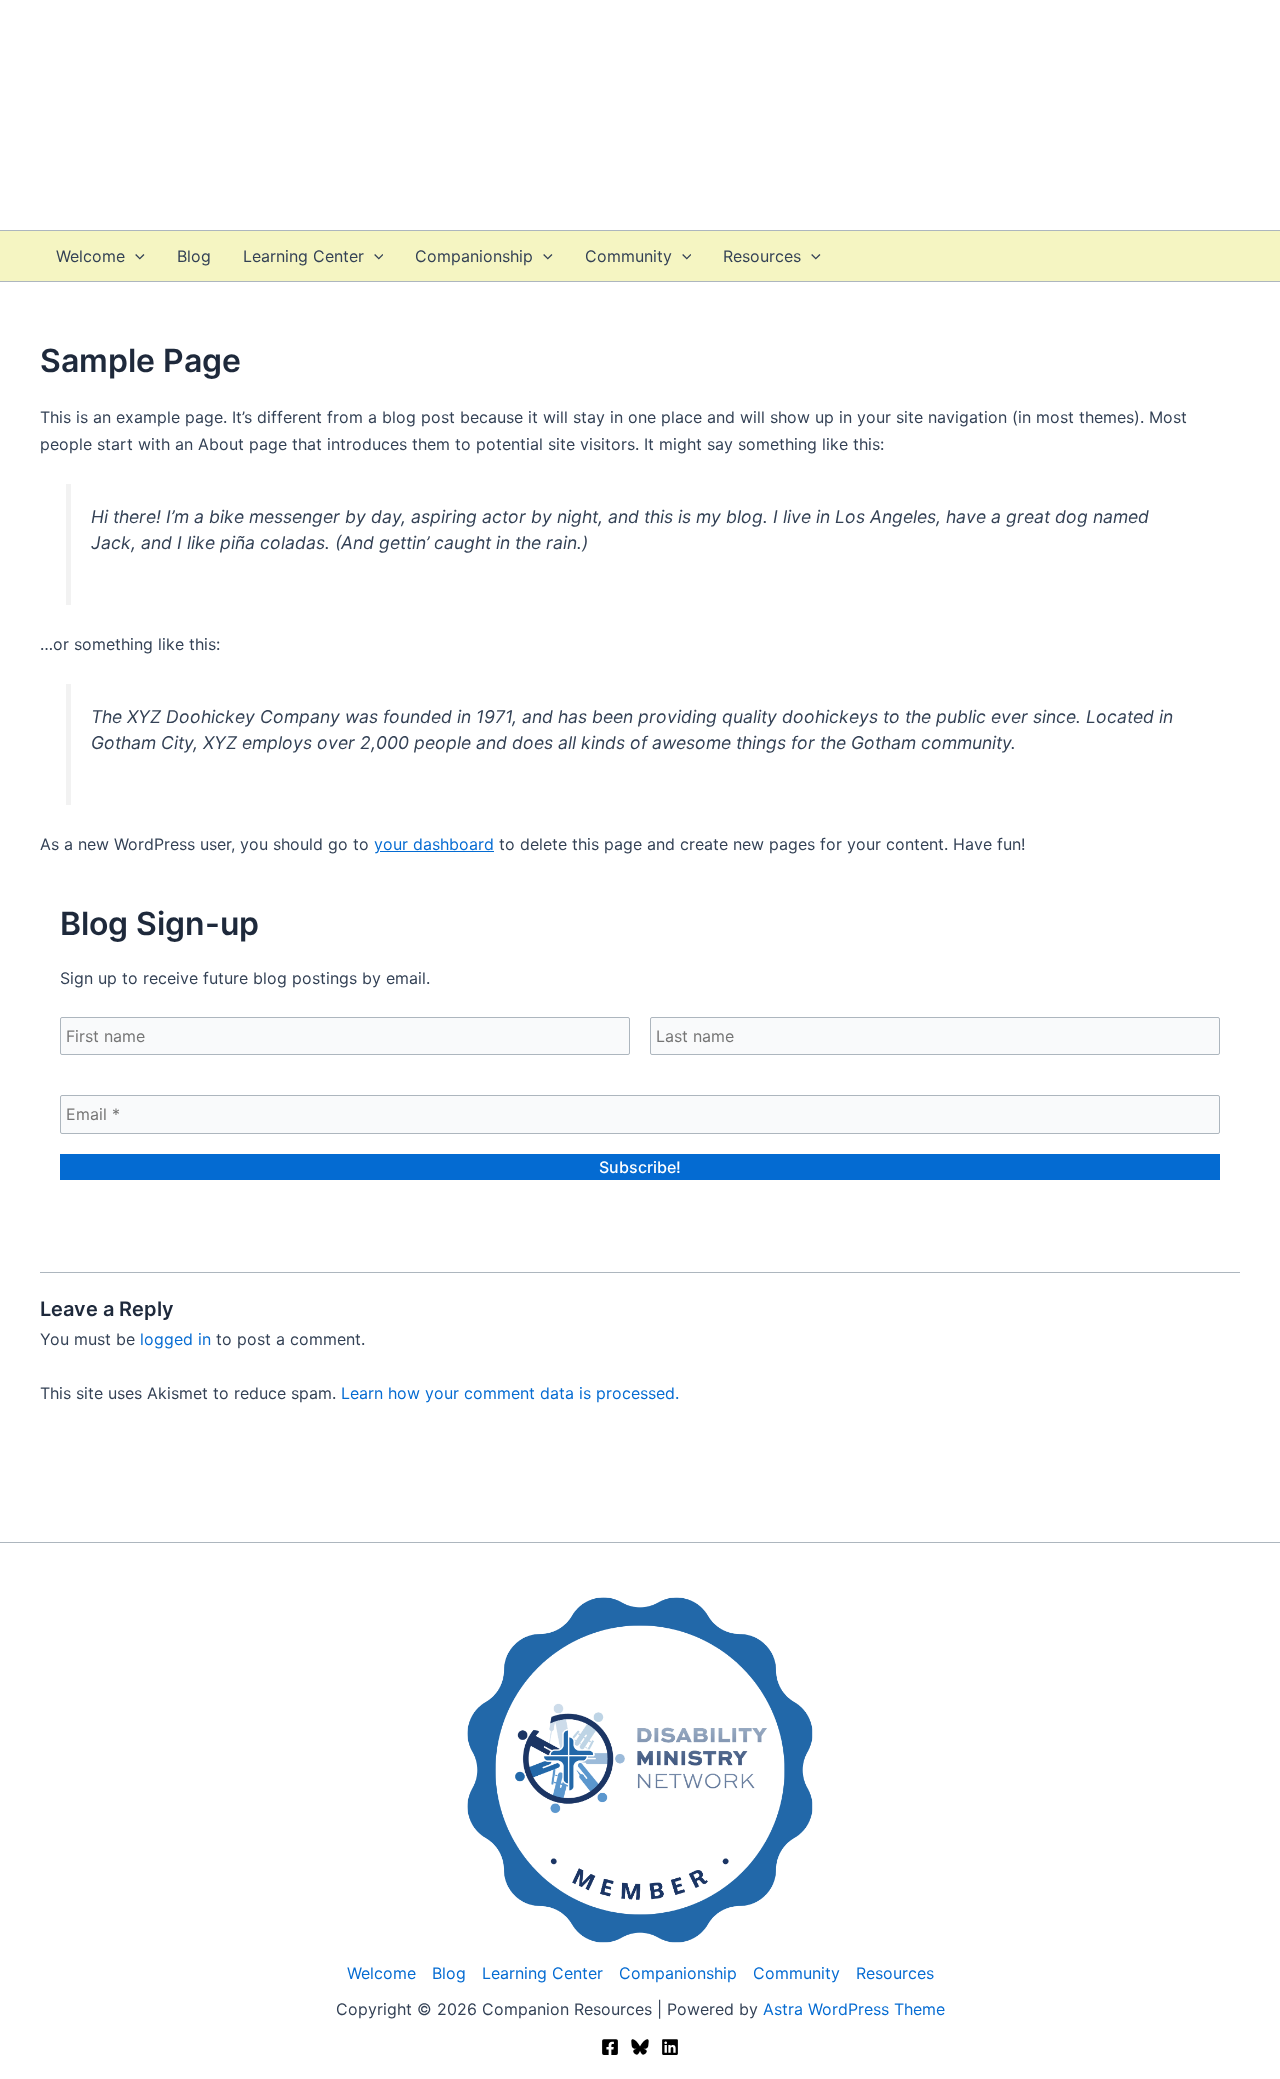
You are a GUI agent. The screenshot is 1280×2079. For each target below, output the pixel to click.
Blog (194, 256)
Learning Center (303, 256)
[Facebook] (610, 2047)
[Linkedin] (670, 2047)
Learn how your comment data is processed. (510, 1393)
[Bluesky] (640, 2047)
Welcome (90, 256)
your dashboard (434, 844)
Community (628, 256)
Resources (762, 256)
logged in (175, 1339)
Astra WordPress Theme (854, 2009)
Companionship (474, 256)
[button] (135, 256)
